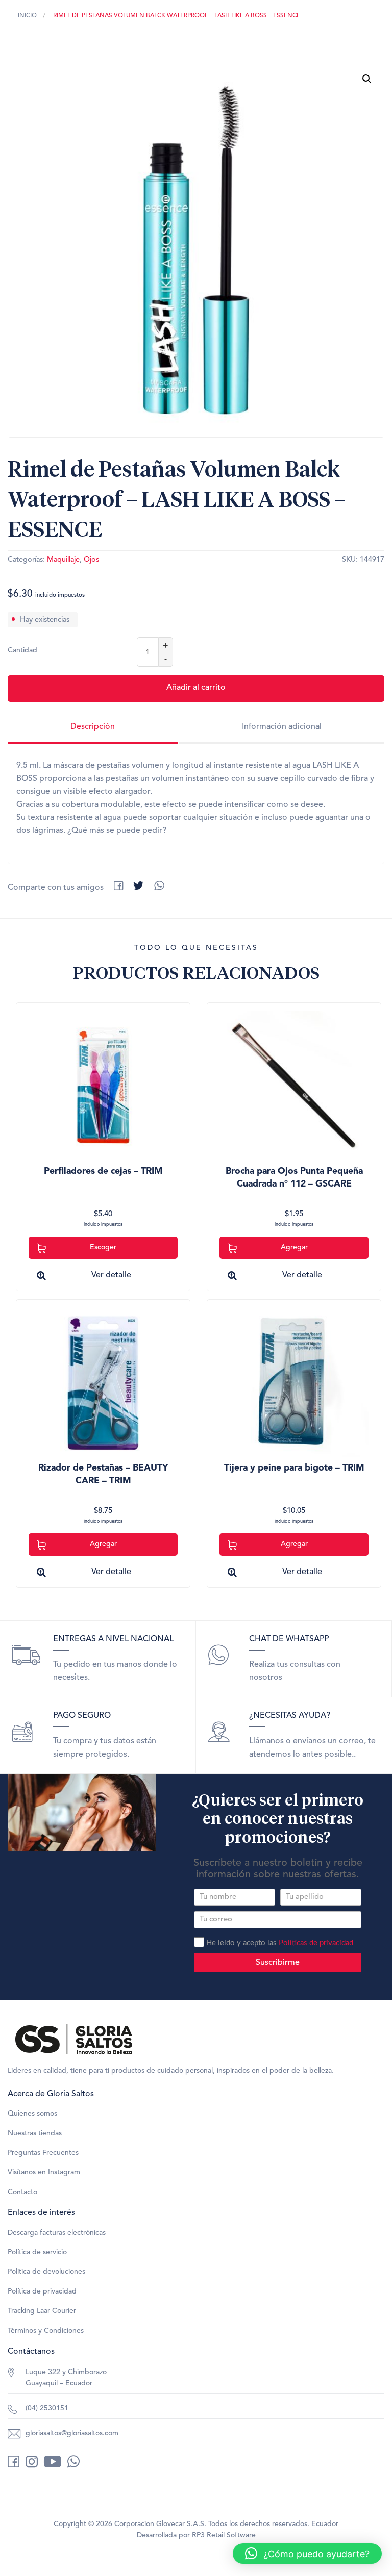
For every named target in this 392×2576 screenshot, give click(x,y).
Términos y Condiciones (46, 2331)
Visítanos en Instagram (44, 2172)
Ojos (91, 560)
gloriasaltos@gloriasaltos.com (72, 2433)
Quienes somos (32, 2114)
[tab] (93, 728)
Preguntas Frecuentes (43, 2153)
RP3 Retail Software (224, 2535)
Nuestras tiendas (35, 2133)
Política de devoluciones (46, 2272)
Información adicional (282, 727)
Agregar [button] (294, 1247)
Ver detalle (111, 1275)
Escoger (103, 1247)
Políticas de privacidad (316, 1943)
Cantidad (22, 650)
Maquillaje (63, 560)
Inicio (27, 16)
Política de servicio (37, 2252)
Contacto (22, 2192)
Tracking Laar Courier (42, 2311)
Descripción (93, 727)
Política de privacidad (42, 2291)
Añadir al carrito (196, 688)
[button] (367, 79)
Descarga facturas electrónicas (57, 2233)
